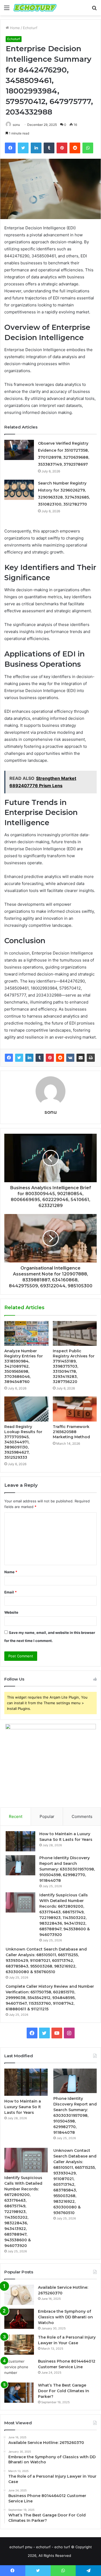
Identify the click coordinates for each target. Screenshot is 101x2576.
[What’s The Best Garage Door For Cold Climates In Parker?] (19, 2393)
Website (11, 1612)
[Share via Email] (81, 1058)
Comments (82, 1816)
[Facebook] (9, 1058)
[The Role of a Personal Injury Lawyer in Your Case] (19, 2345)
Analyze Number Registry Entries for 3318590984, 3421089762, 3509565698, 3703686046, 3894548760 (24, 1366)
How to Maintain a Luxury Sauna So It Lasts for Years (23, 2107)
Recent (16, 1816)
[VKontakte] (70, 1058)
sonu (16, 125)
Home (14, 28)
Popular (47, 1816)
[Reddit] (60, 1058)
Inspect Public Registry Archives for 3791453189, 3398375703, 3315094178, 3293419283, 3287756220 (74, 1366)
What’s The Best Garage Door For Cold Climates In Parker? (64, 2391)
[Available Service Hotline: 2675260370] (19, 2295)
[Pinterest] (50, 1058)
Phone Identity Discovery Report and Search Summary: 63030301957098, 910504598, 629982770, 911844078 (67, 1869)
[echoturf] (35, 8)
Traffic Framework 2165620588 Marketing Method (71, 1432)
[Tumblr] (40, 1058)
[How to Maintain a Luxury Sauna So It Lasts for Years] (20, 1841)
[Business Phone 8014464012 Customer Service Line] (19, 2369)
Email (11, 1592)
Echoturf (30, 28)
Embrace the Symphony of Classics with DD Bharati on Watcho (65, 2317)
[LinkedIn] (29, 1058)
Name (11, 1572)
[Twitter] (19, 1058)
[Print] (91, 1058)
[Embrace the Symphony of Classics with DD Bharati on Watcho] (19, 2319)
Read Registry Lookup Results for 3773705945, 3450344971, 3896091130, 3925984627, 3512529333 (23, 1442)
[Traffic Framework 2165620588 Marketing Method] (75, 1409)
